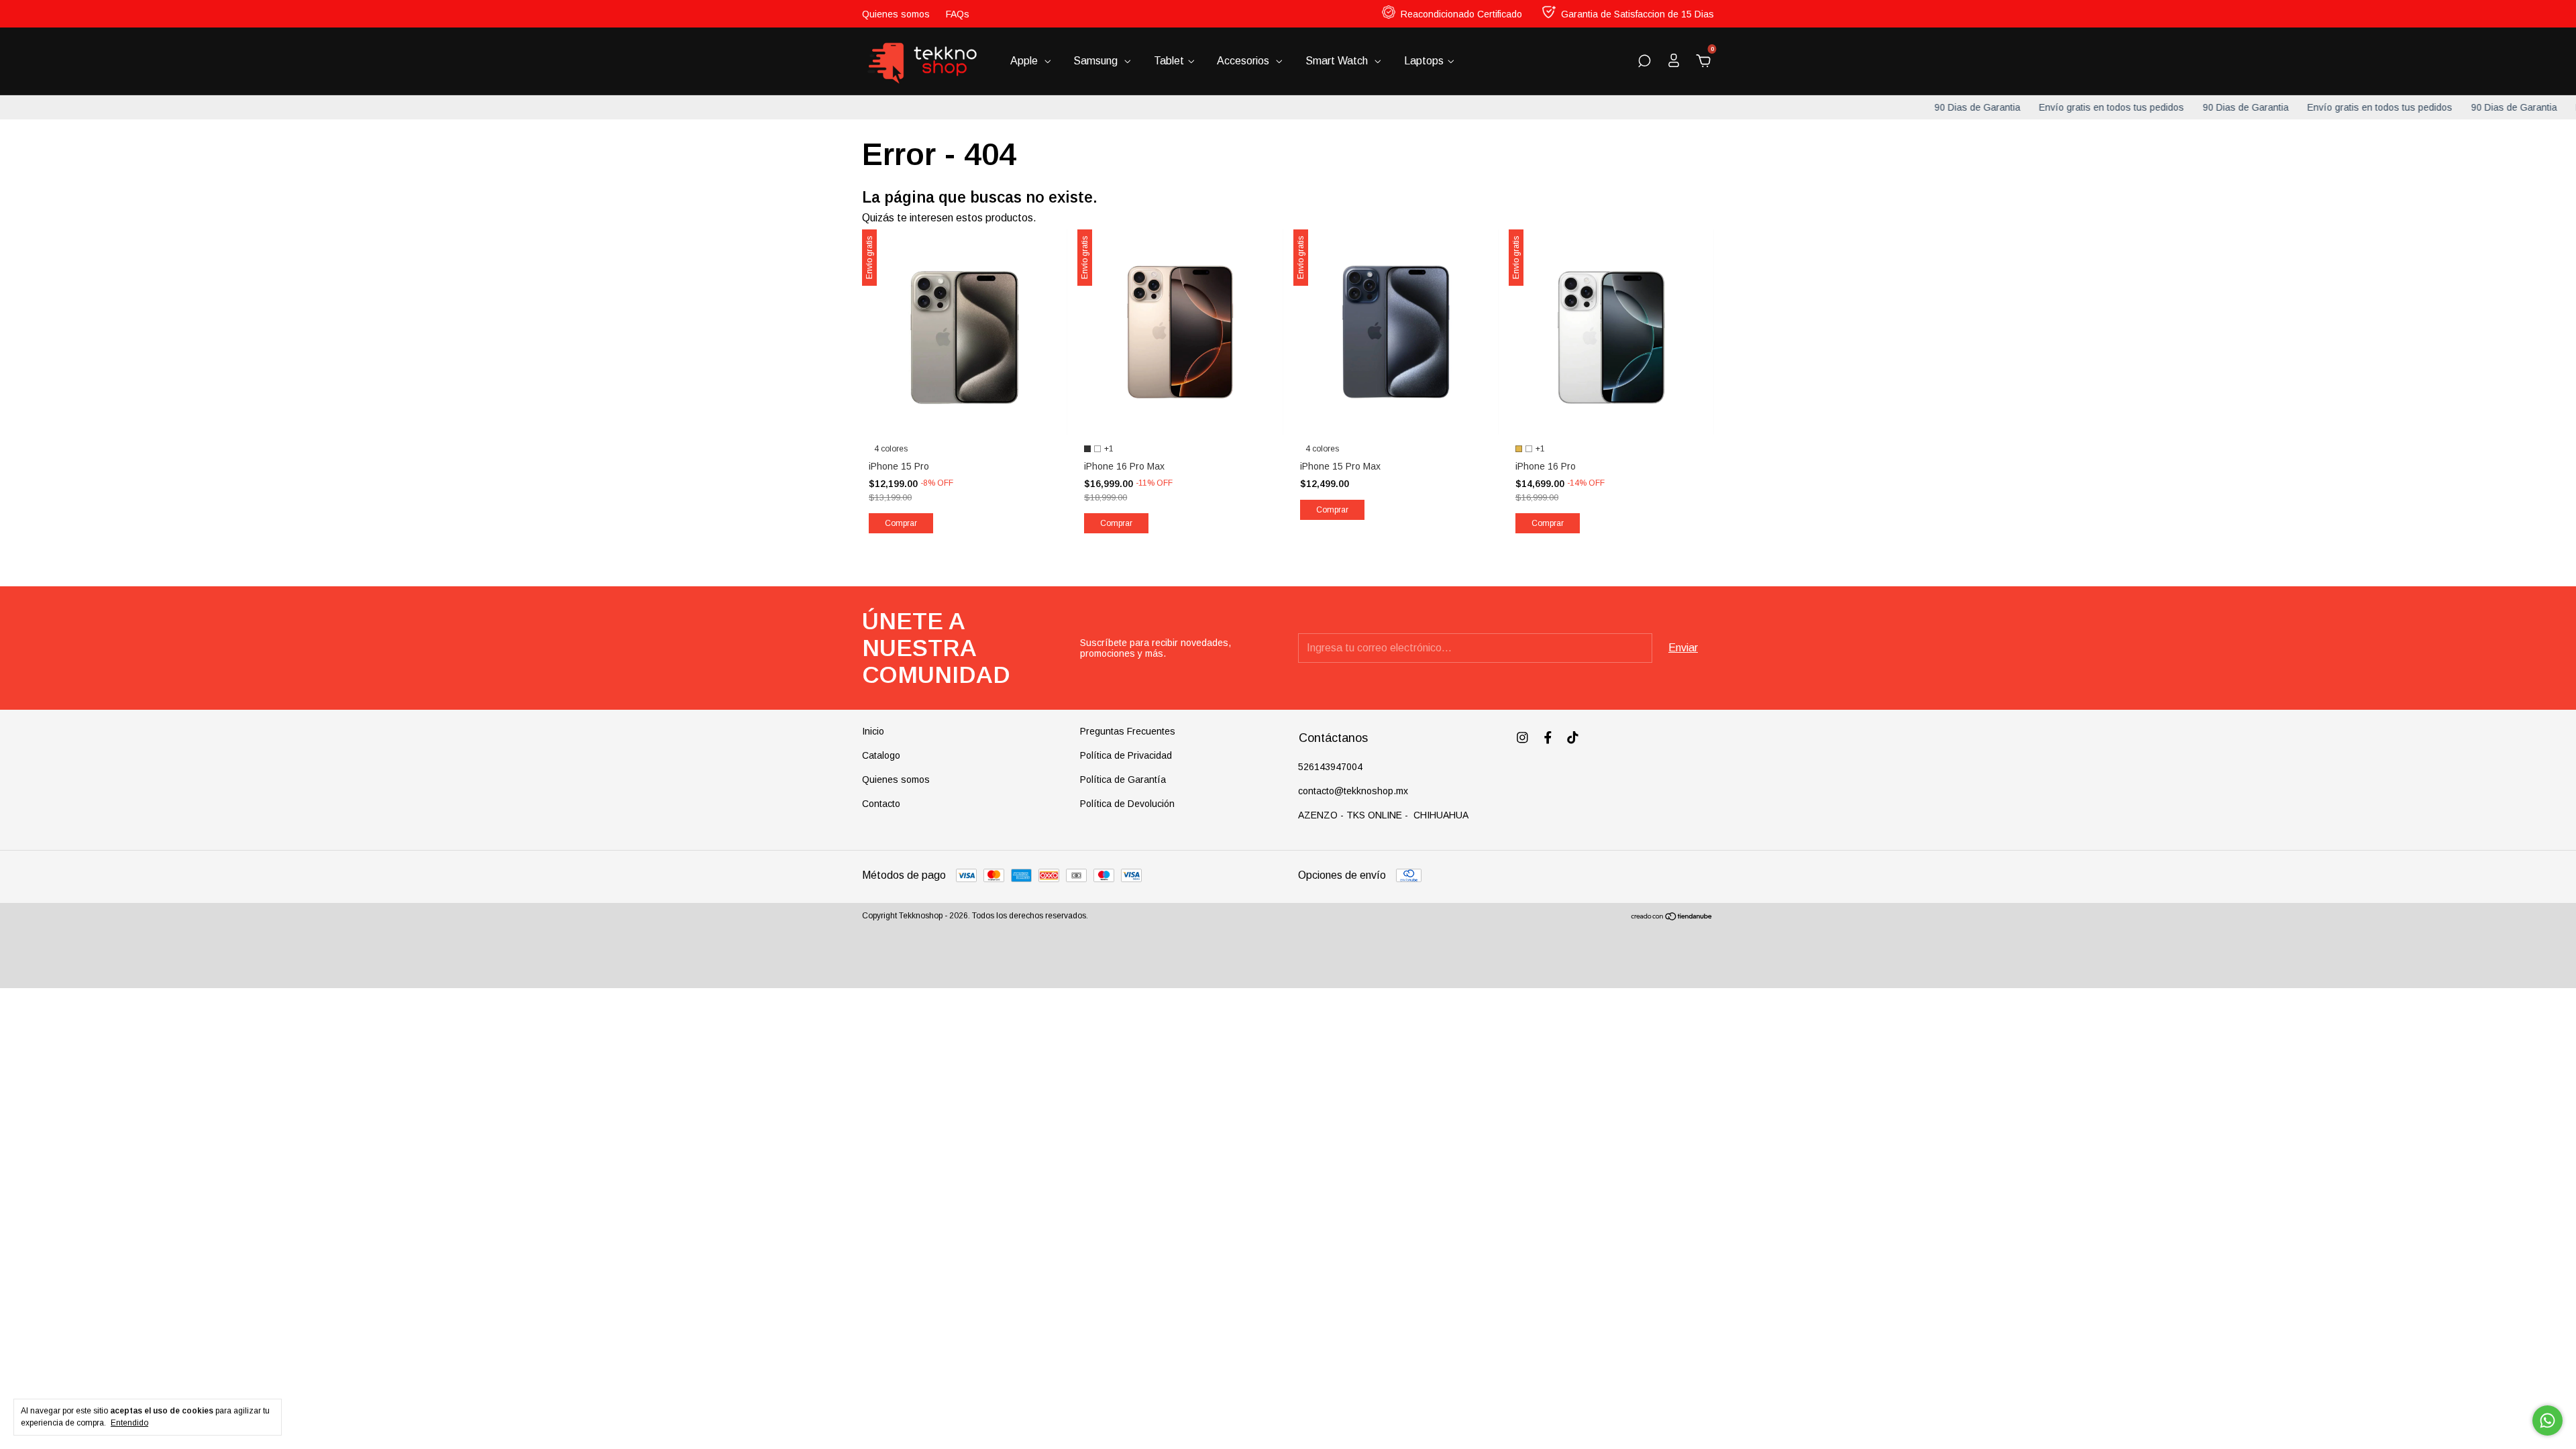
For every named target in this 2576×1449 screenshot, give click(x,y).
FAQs (958, 14)
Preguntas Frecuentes (1128, 731)
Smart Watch (1338, 61)
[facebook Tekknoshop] (1548, 738)
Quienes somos (896, 14)
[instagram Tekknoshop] (1522, 738)
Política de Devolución (1127, 804)
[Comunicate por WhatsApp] (2547, 1420)
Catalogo (881, 755)
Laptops (1424, 61)
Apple (1025, 61)
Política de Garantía (1123, 780)
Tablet (1169, 61)
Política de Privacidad (1126, 755)
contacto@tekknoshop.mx (1353, 791)
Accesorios (1244, 61)
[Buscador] (1644, 61)
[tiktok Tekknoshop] (1573, 738)
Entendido (129, 1423)
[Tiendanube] (1672, 917)
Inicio (873, 731)
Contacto (881, 804)
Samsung (1097, 61)
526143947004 (1330, 767)
